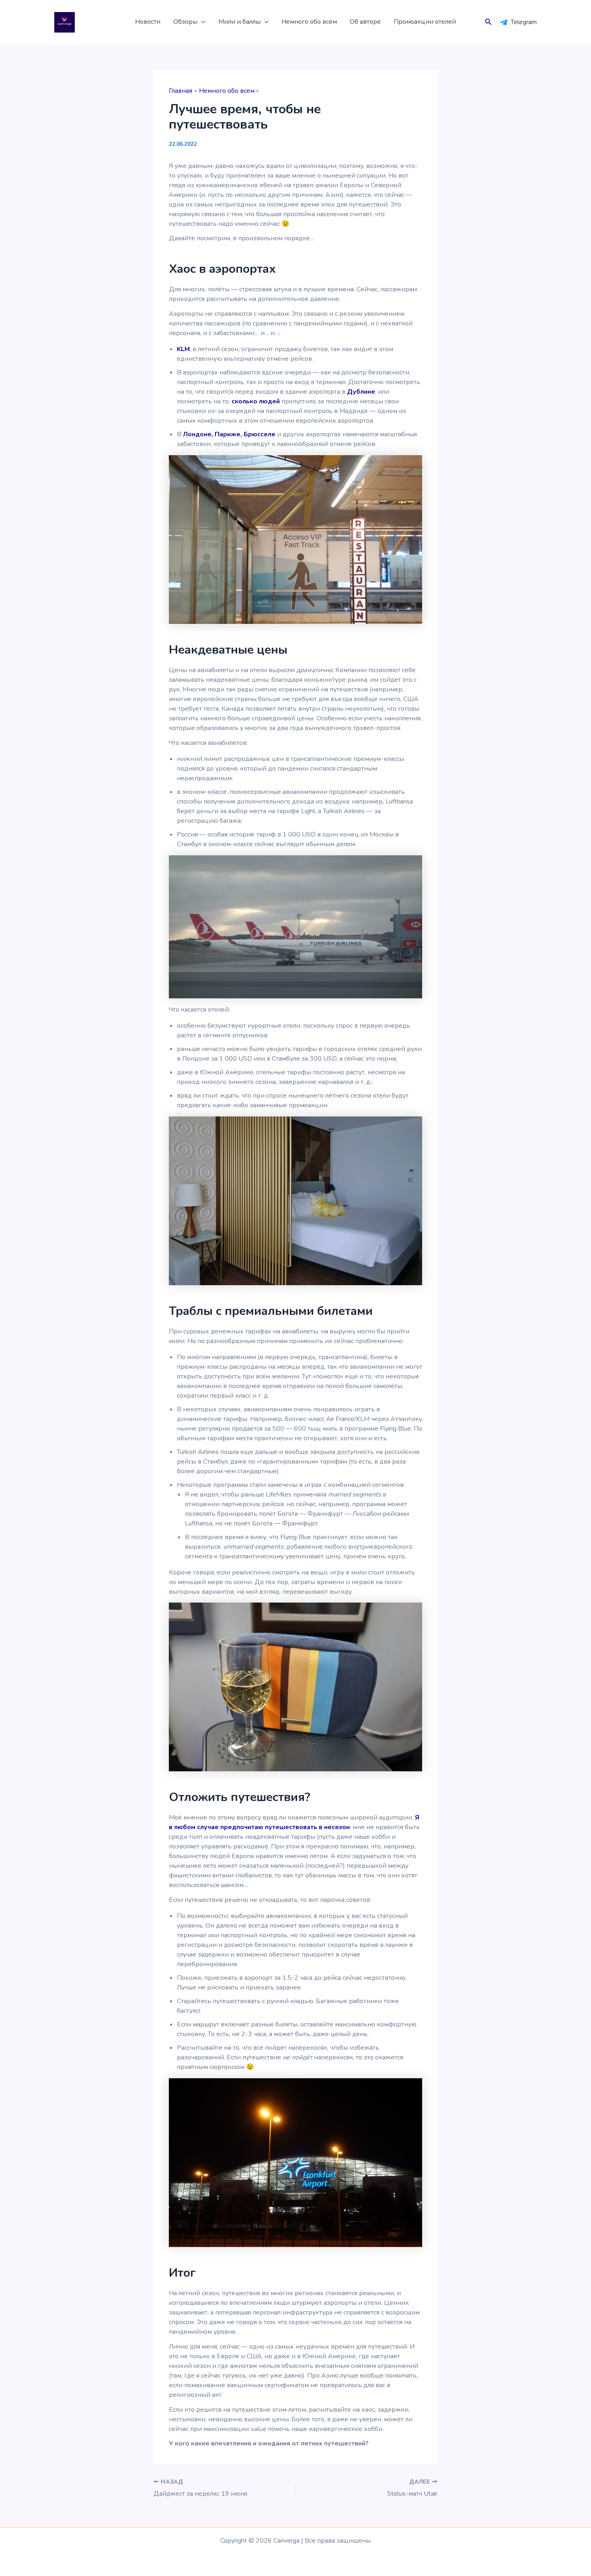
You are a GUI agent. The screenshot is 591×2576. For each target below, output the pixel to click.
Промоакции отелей (425, 22)
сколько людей (256, 401)
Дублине (361, 392)
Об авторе (365, 22)
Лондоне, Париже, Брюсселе (229, 434)
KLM (183, 349)
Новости (148, 22)
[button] (201, 22)
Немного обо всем (309, 22)
